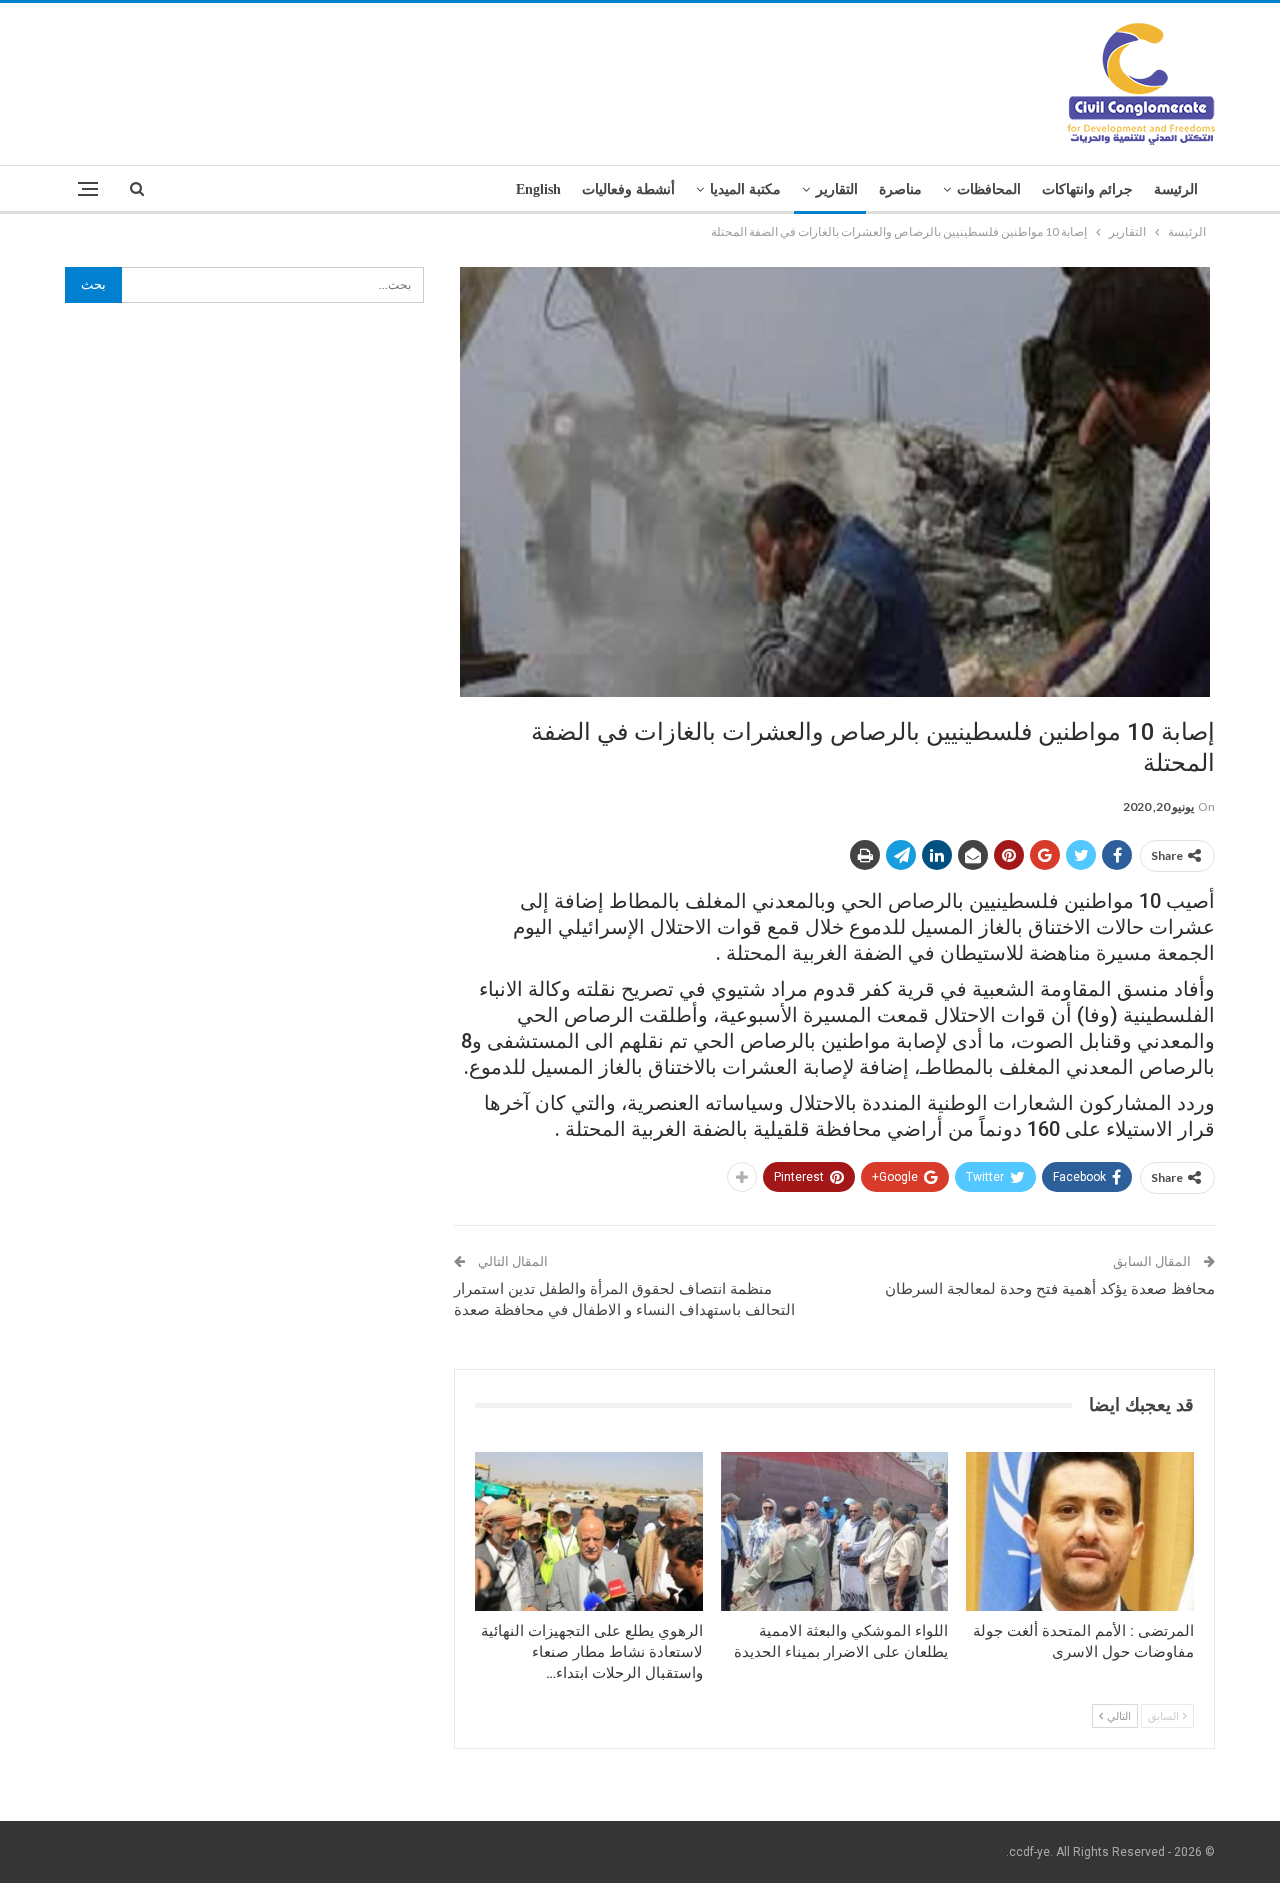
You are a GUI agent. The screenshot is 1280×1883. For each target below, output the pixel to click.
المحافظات (989, 189)
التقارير (837, 189)
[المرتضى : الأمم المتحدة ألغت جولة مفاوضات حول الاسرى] (1080, 1531)
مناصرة (900, 189)
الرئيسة (1176, 189)
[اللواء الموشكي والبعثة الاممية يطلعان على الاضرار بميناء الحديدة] (835, 1531)
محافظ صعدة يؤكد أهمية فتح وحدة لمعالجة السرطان (1050, 1289)
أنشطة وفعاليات (628, 189)
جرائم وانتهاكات (1087, 189)
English (538, 189)
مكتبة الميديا (745, 189)
